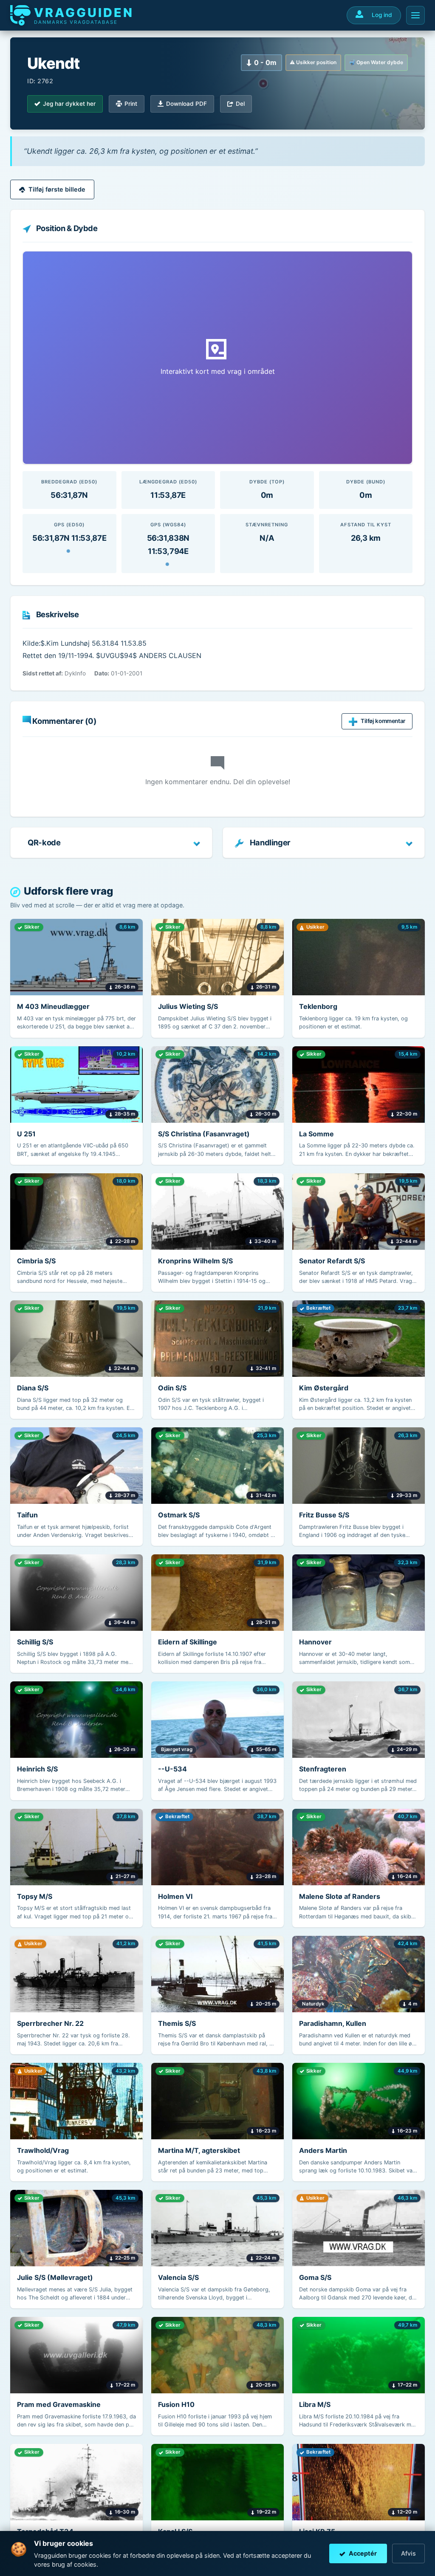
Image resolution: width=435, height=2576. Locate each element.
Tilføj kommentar (383, 721)
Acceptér (363, 2553)
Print (131, 104)
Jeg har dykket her (69, 104)
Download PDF (186, 104)
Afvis (408, 2553)
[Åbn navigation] (415, 15)
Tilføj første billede (57, 189)
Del (240, 104)
